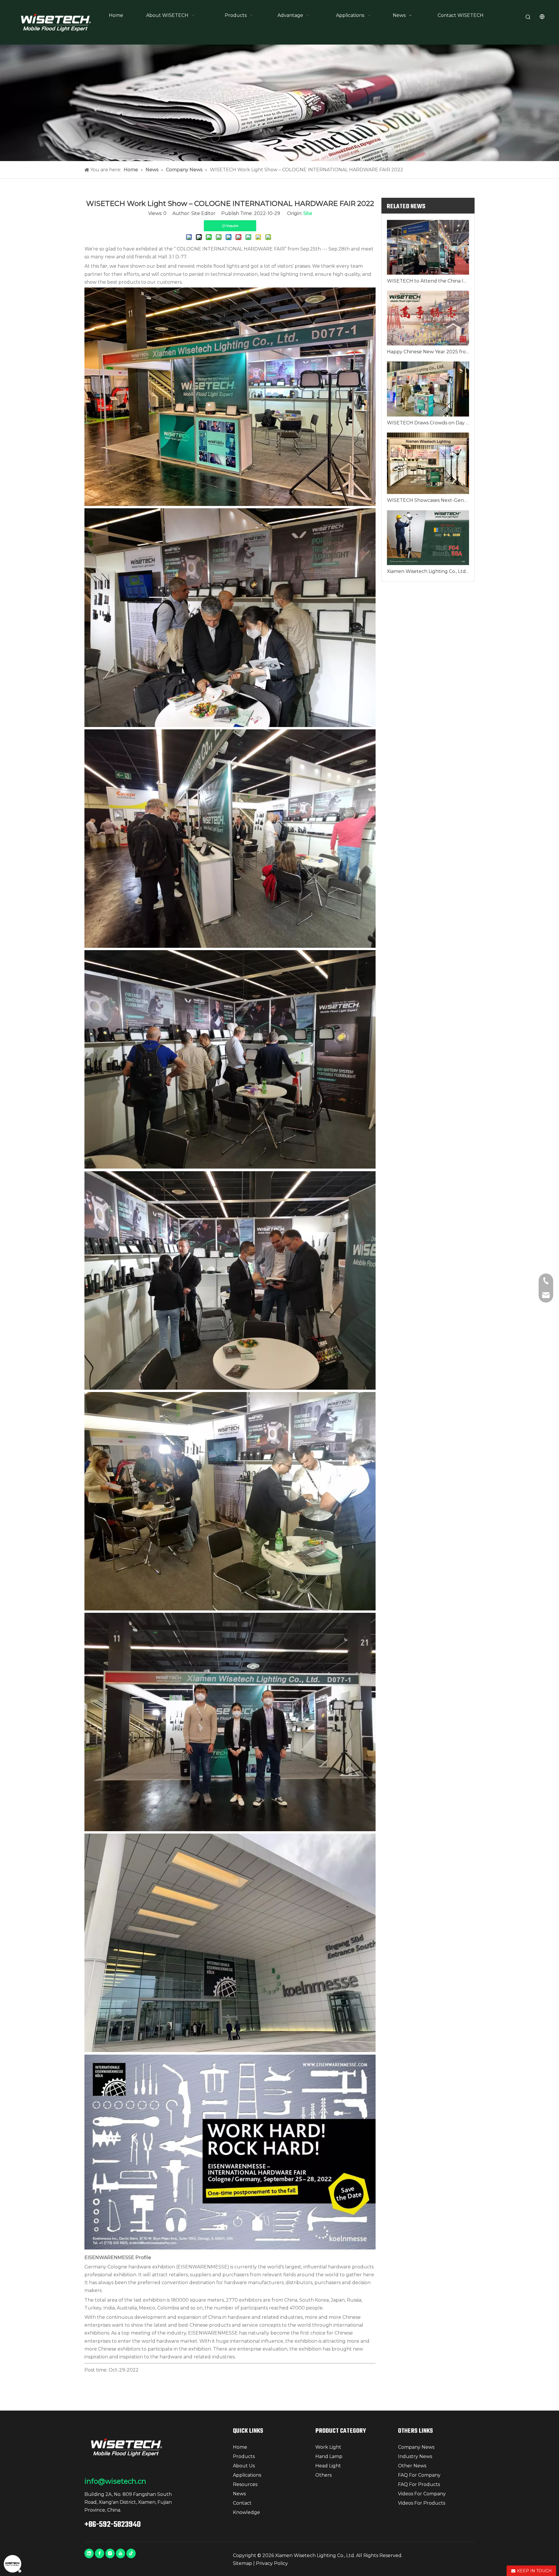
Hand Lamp (329, 2456)
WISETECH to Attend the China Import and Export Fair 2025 (428, 281)
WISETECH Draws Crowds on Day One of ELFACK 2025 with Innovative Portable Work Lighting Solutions (428, 423)
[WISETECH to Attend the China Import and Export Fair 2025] (428, 247)
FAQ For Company (419, 2475)
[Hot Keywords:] (528, 17)
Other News (412, 2466)
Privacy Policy (272, 2563)
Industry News (415, 2456)
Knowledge (246, 2512)
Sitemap (243, 2563)
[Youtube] (121, 2553)
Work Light (328, 2447)
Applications (247, 2475)
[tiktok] (131, 2553)
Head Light (328, 2466)
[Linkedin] (89, 2553)
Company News (416, 2447)
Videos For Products (422, 2503)
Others (323, 2475)
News (239, 2494)
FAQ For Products (419, 2484)
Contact (242, 2503)
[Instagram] (110, 2553)
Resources (245, 2484)
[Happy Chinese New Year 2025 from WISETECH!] (428, 318)
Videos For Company (422, 2494)
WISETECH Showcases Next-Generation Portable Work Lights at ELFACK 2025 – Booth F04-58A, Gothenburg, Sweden (428, 500)
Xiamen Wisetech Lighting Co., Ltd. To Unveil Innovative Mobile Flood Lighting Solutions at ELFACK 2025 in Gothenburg (428, 571)
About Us (244, 2466)
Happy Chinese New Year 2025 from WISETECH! (428, 352)
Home (240, 2447)
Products (244, 2456)
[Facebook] (100, 2553)
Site (308, 213)
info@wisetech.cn (115, 2481)
